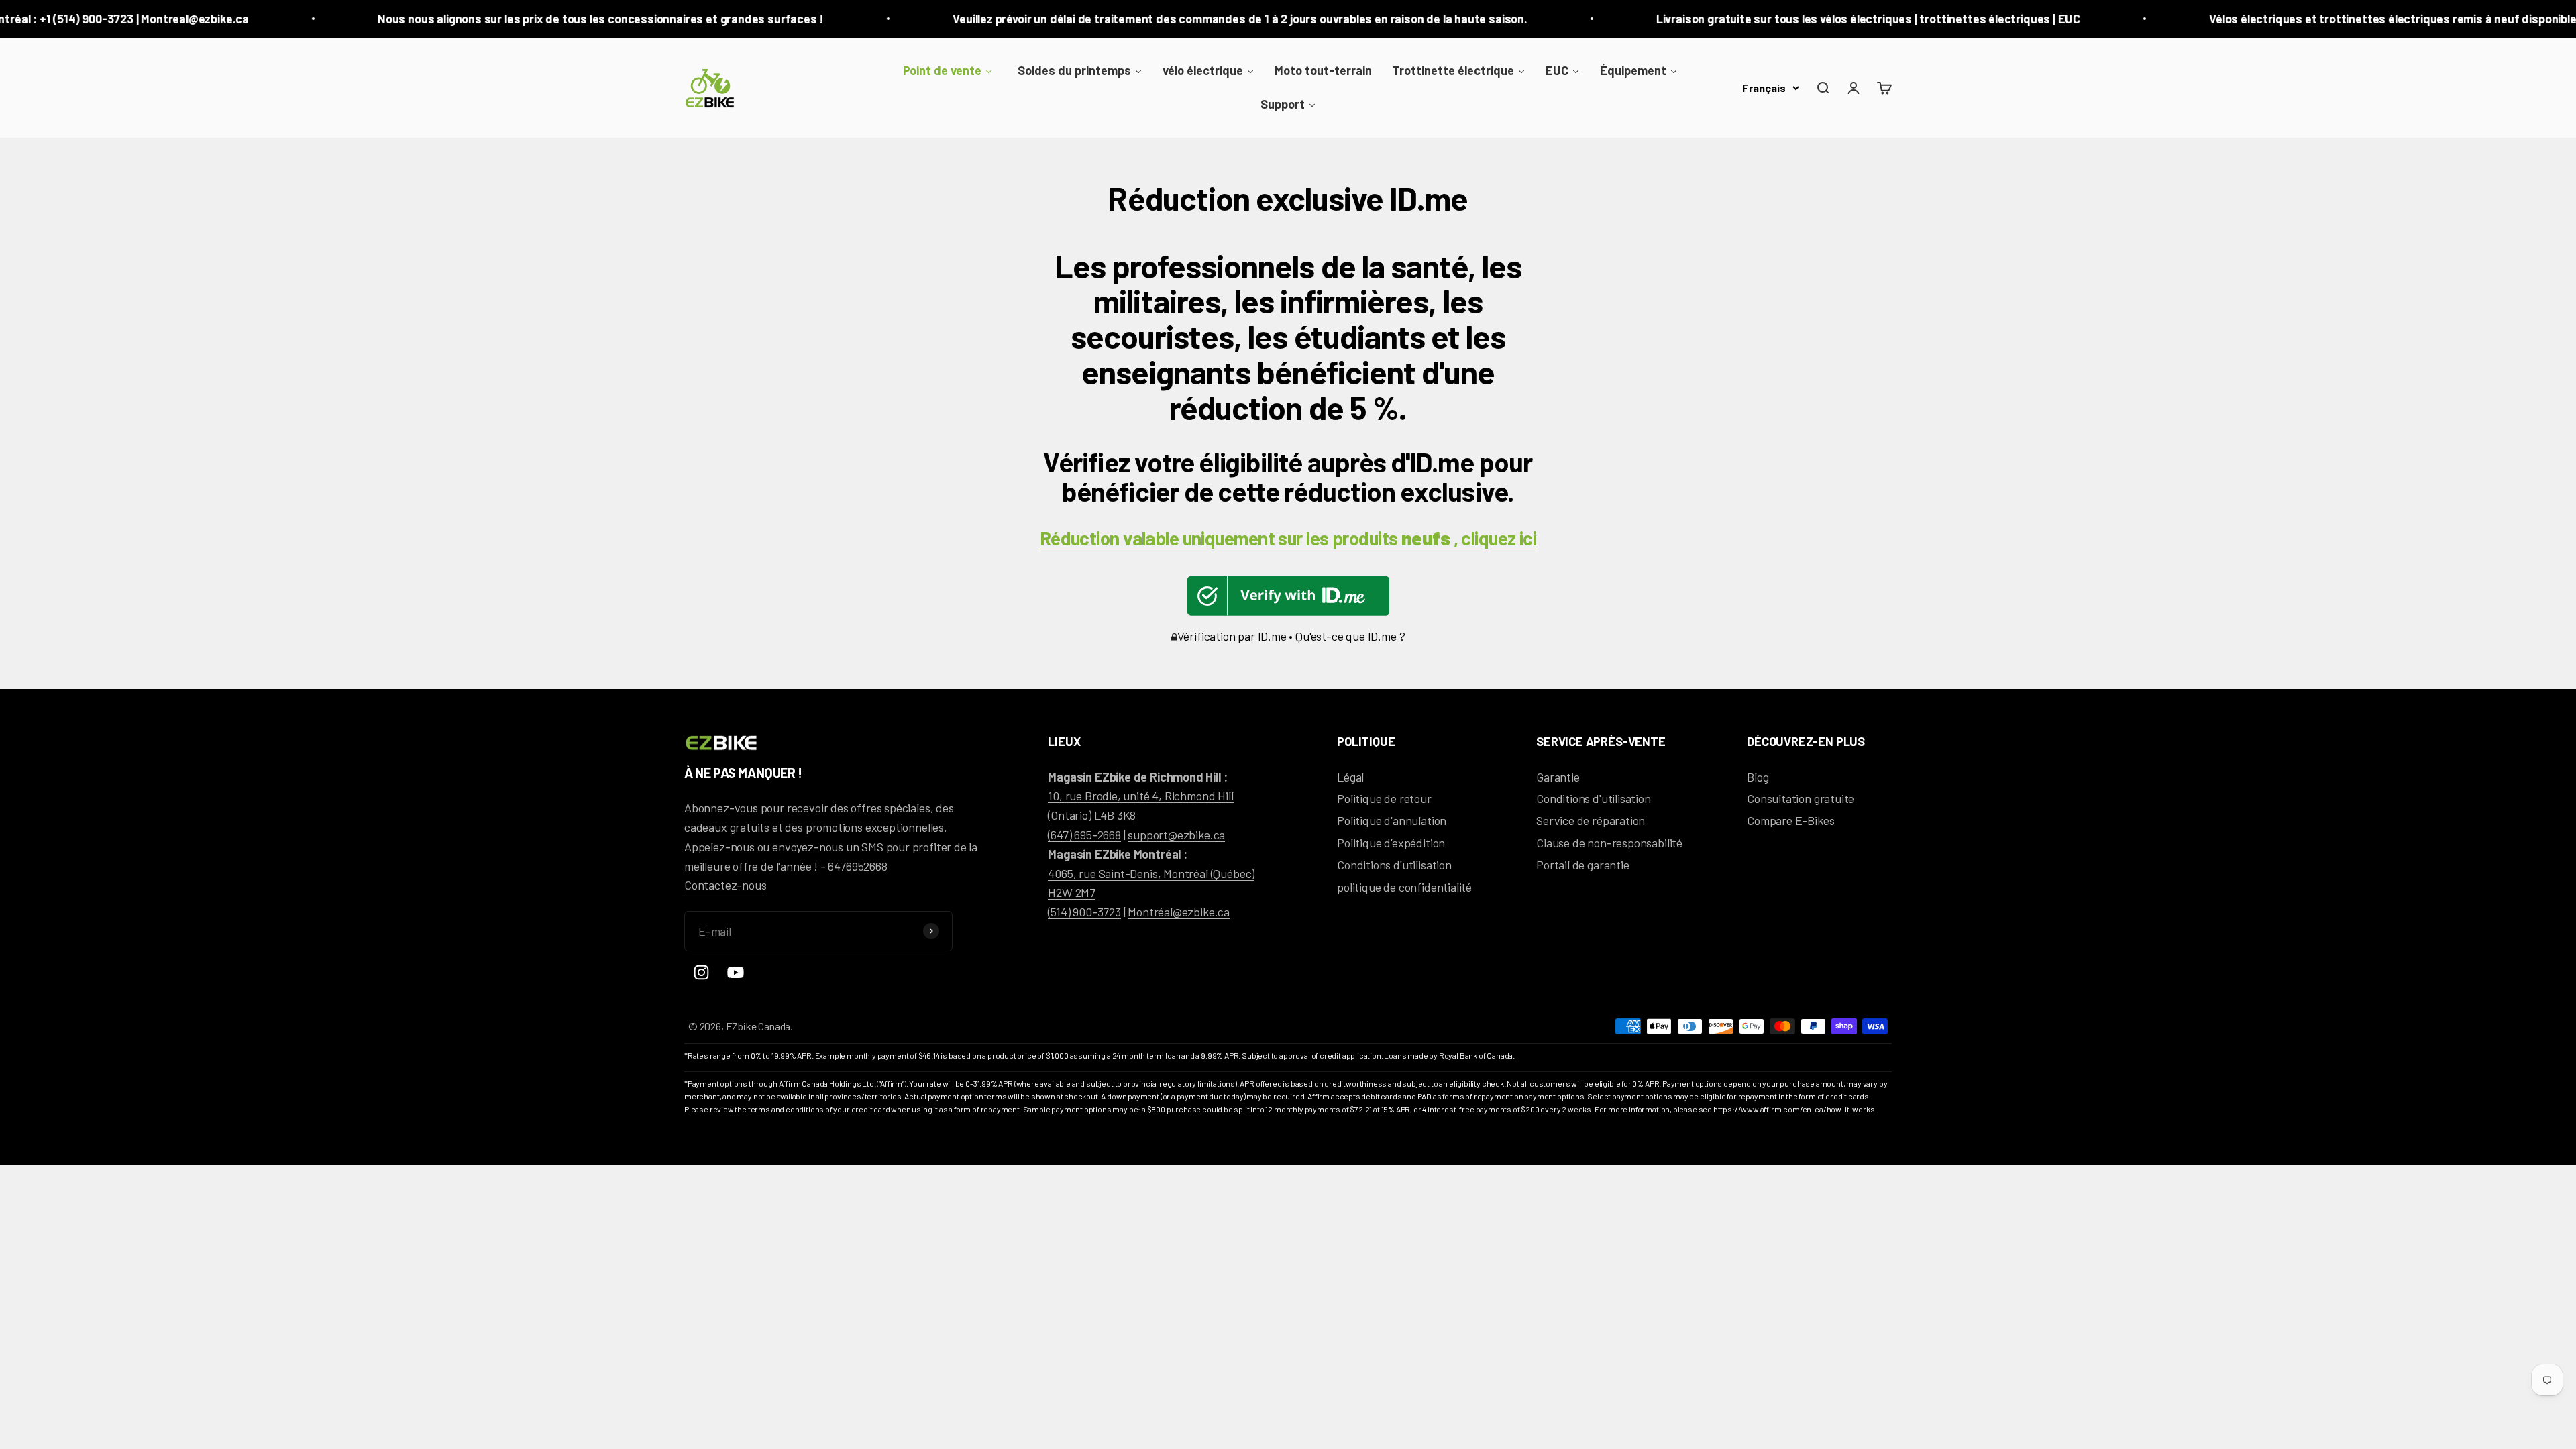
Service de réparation (1591, 820)
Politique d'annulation (1392, 820)
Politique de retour (1384, 798)
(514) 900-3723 (1084, 912)
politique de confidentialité (1404, 887)
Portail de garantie (1583, 865)
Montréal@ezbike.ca (1179, 912)
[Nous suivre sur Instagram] (701, 972)
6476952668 (857, 866)
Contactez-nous (725, 885)
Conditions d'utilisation (1394, 865)
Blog (1758, 777)
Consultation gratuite (1801, 798)
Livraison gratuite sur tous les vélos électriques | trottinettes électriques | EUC (1764, 19)
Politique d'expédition (1391, 843)
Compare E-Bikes (1790, 820)
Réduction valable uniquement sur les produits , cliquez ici (1288, 538)
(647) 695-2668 (1084, 835)
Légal (1350, 777)
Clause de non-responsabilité (1609, 843)
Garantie (1558, 777)
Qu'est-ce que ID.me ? (1350, 636)
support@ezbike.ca (1176, 835)
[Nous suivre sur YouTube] (736, 972)
